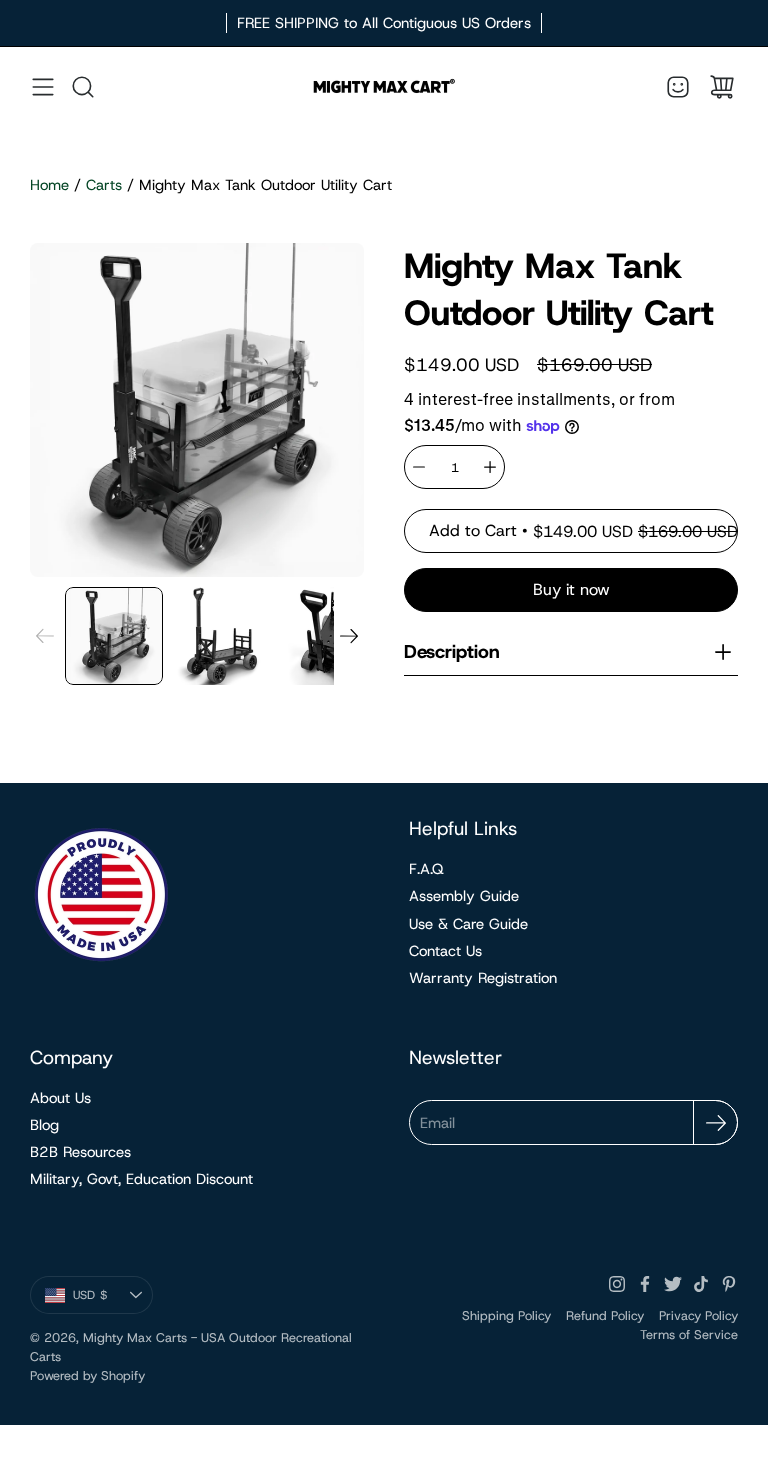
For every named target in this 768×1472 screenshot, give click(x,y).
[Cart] (722, 87)
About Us (60, 1098)
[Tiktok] (701, 1284)
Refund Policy (605, 1315)
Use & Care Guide (468, 924)
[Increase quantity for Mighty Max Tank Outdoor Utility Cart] (490, 467)
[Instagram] (617, 1284)
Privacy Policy (698, 1315)
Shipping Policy (506, 1315)
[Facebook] (645, 1284)
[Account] (678, 87)
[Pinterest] (729, 1284)
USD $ (113, 1299)
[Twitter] (673, 1284)
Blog (44, 1125)
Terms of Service (689, 1334)
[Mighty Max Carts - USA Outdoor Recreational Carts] (384, 87)
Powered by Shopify (87, 1375)
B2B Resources (80, 1152)
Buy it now (571, 589)
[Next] (349, 636)
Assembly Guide (464, 896)
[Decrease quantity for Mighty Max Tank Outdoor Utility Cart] (419, 467)
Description (452, 651)
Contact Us (445, 951)
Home (49, 185)
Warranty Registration (483, 978)
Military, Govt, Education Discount (141, 1179)
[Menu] (43, 87)
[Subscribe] (715, 1122)
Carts (104, 185)
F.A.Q (426, 869)
